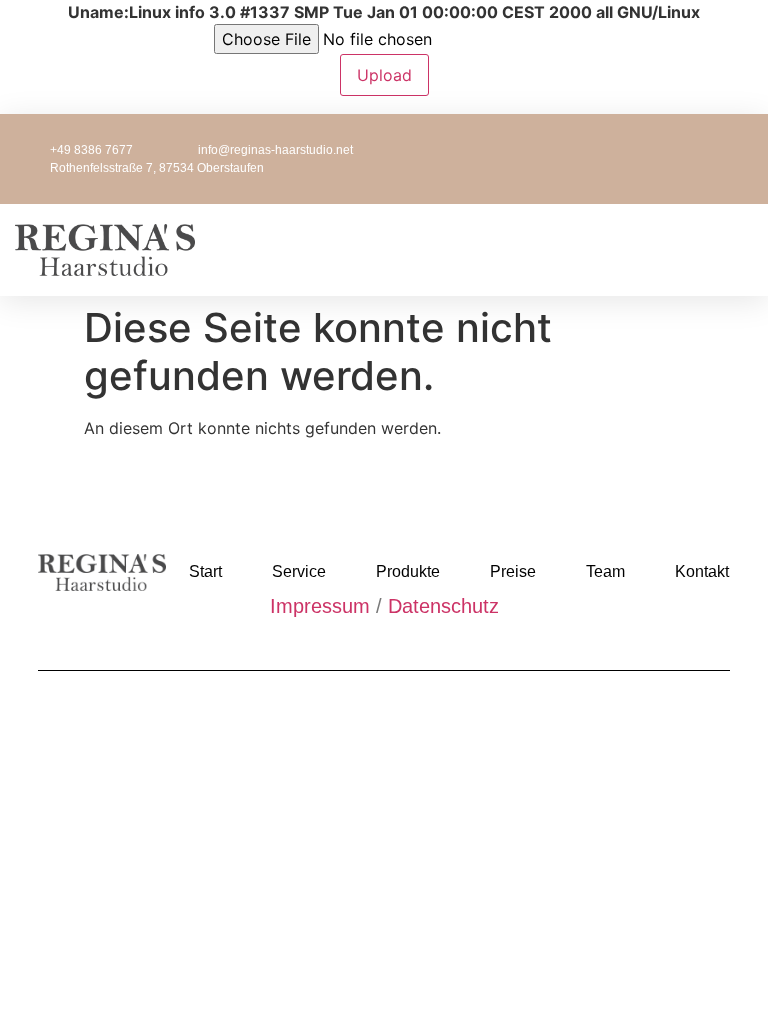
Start (205, 571)
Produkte (408, 571)
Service (299, 571)
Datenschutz (443, 606)
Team (605, 571)
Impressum (320, 606)
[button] (481, 249)
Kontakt (702, 571)
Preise (513, 571)
